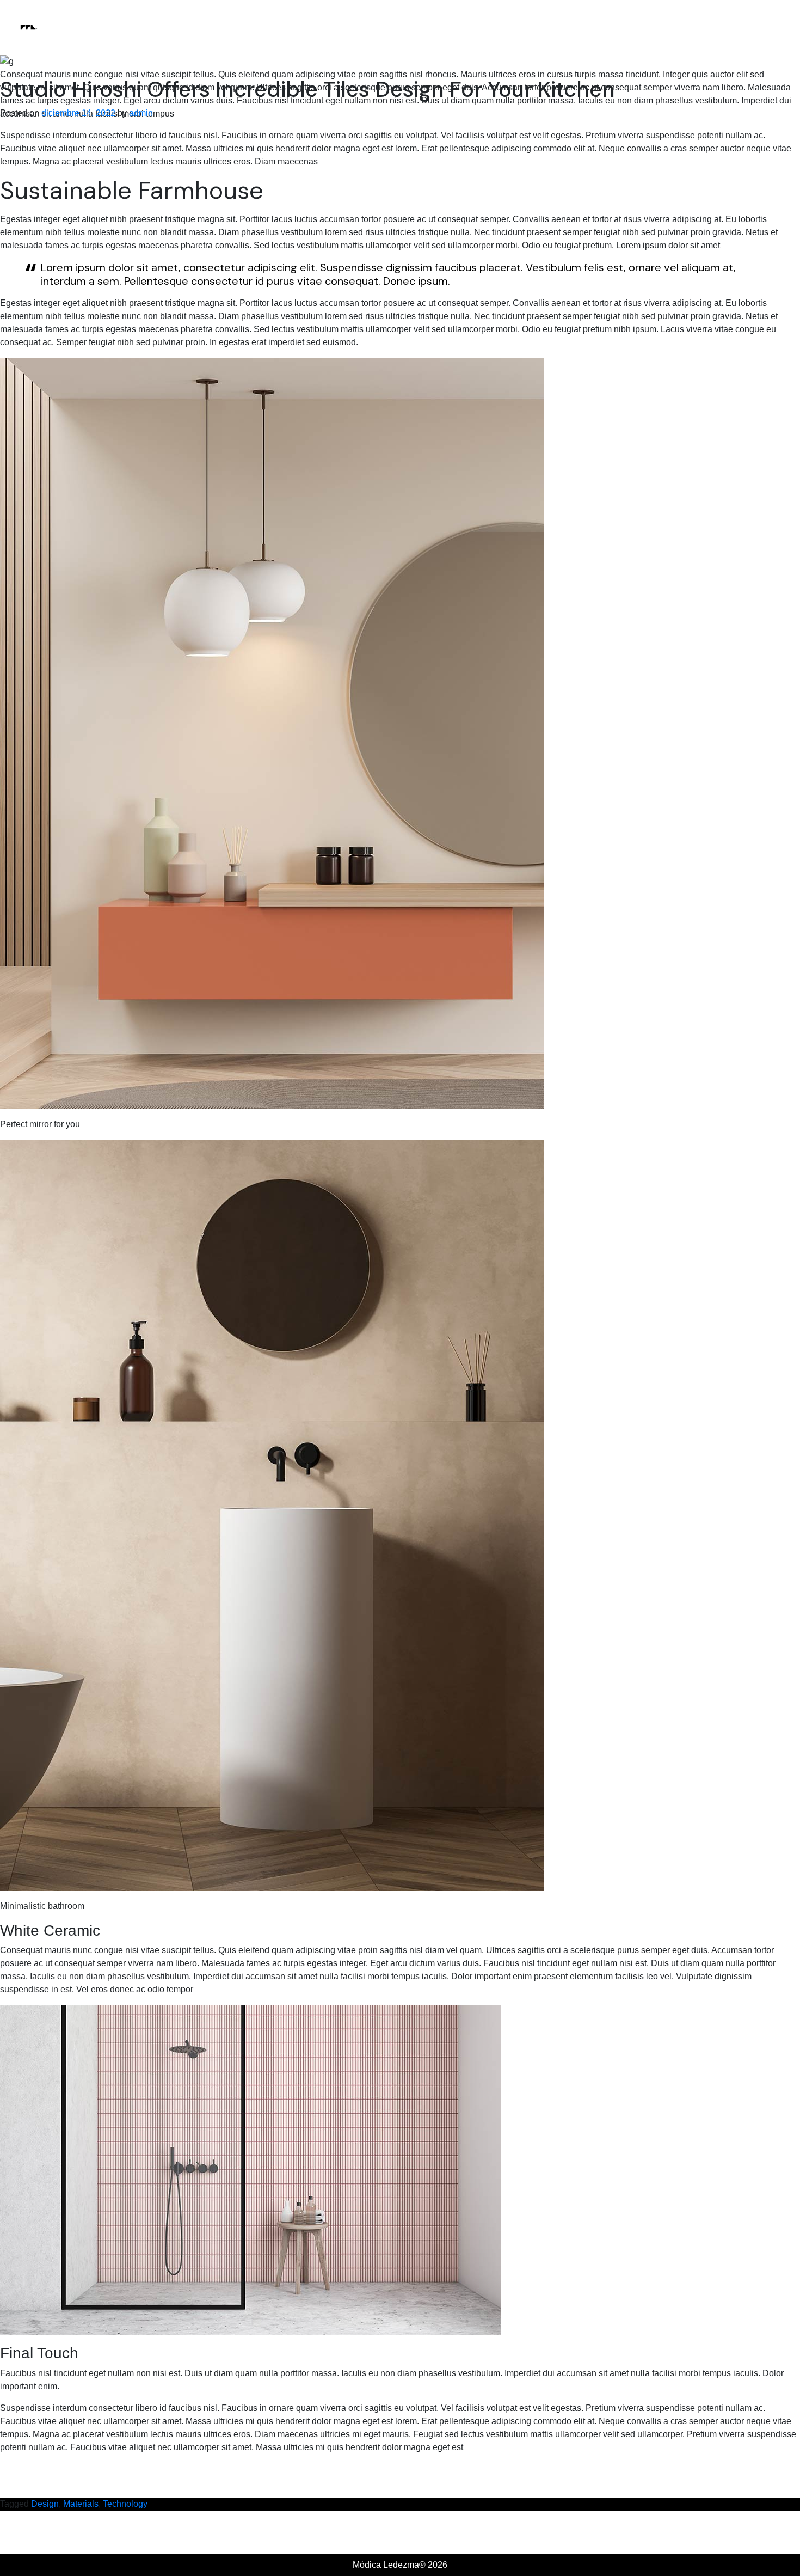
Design (45, 2504)
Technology (125, 2504)
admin (141, 113)
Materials (81, 2504)
